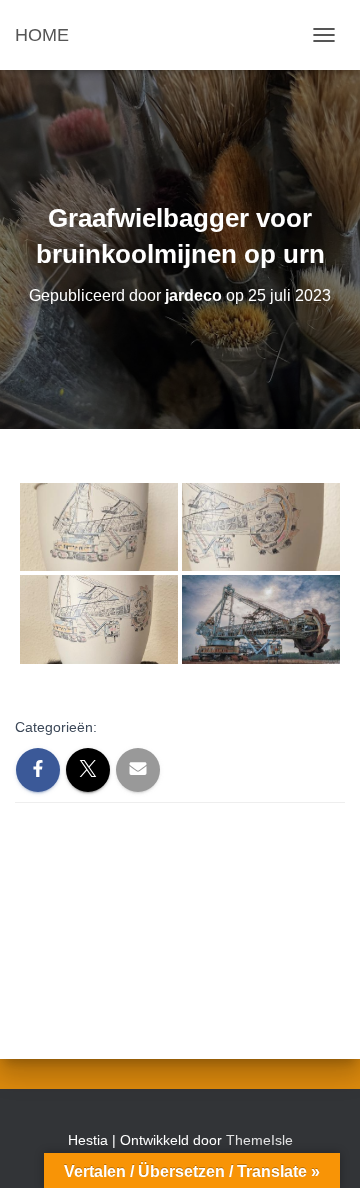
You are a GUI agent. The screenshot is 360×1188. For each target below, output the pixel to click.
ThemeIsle (259, 1140)
